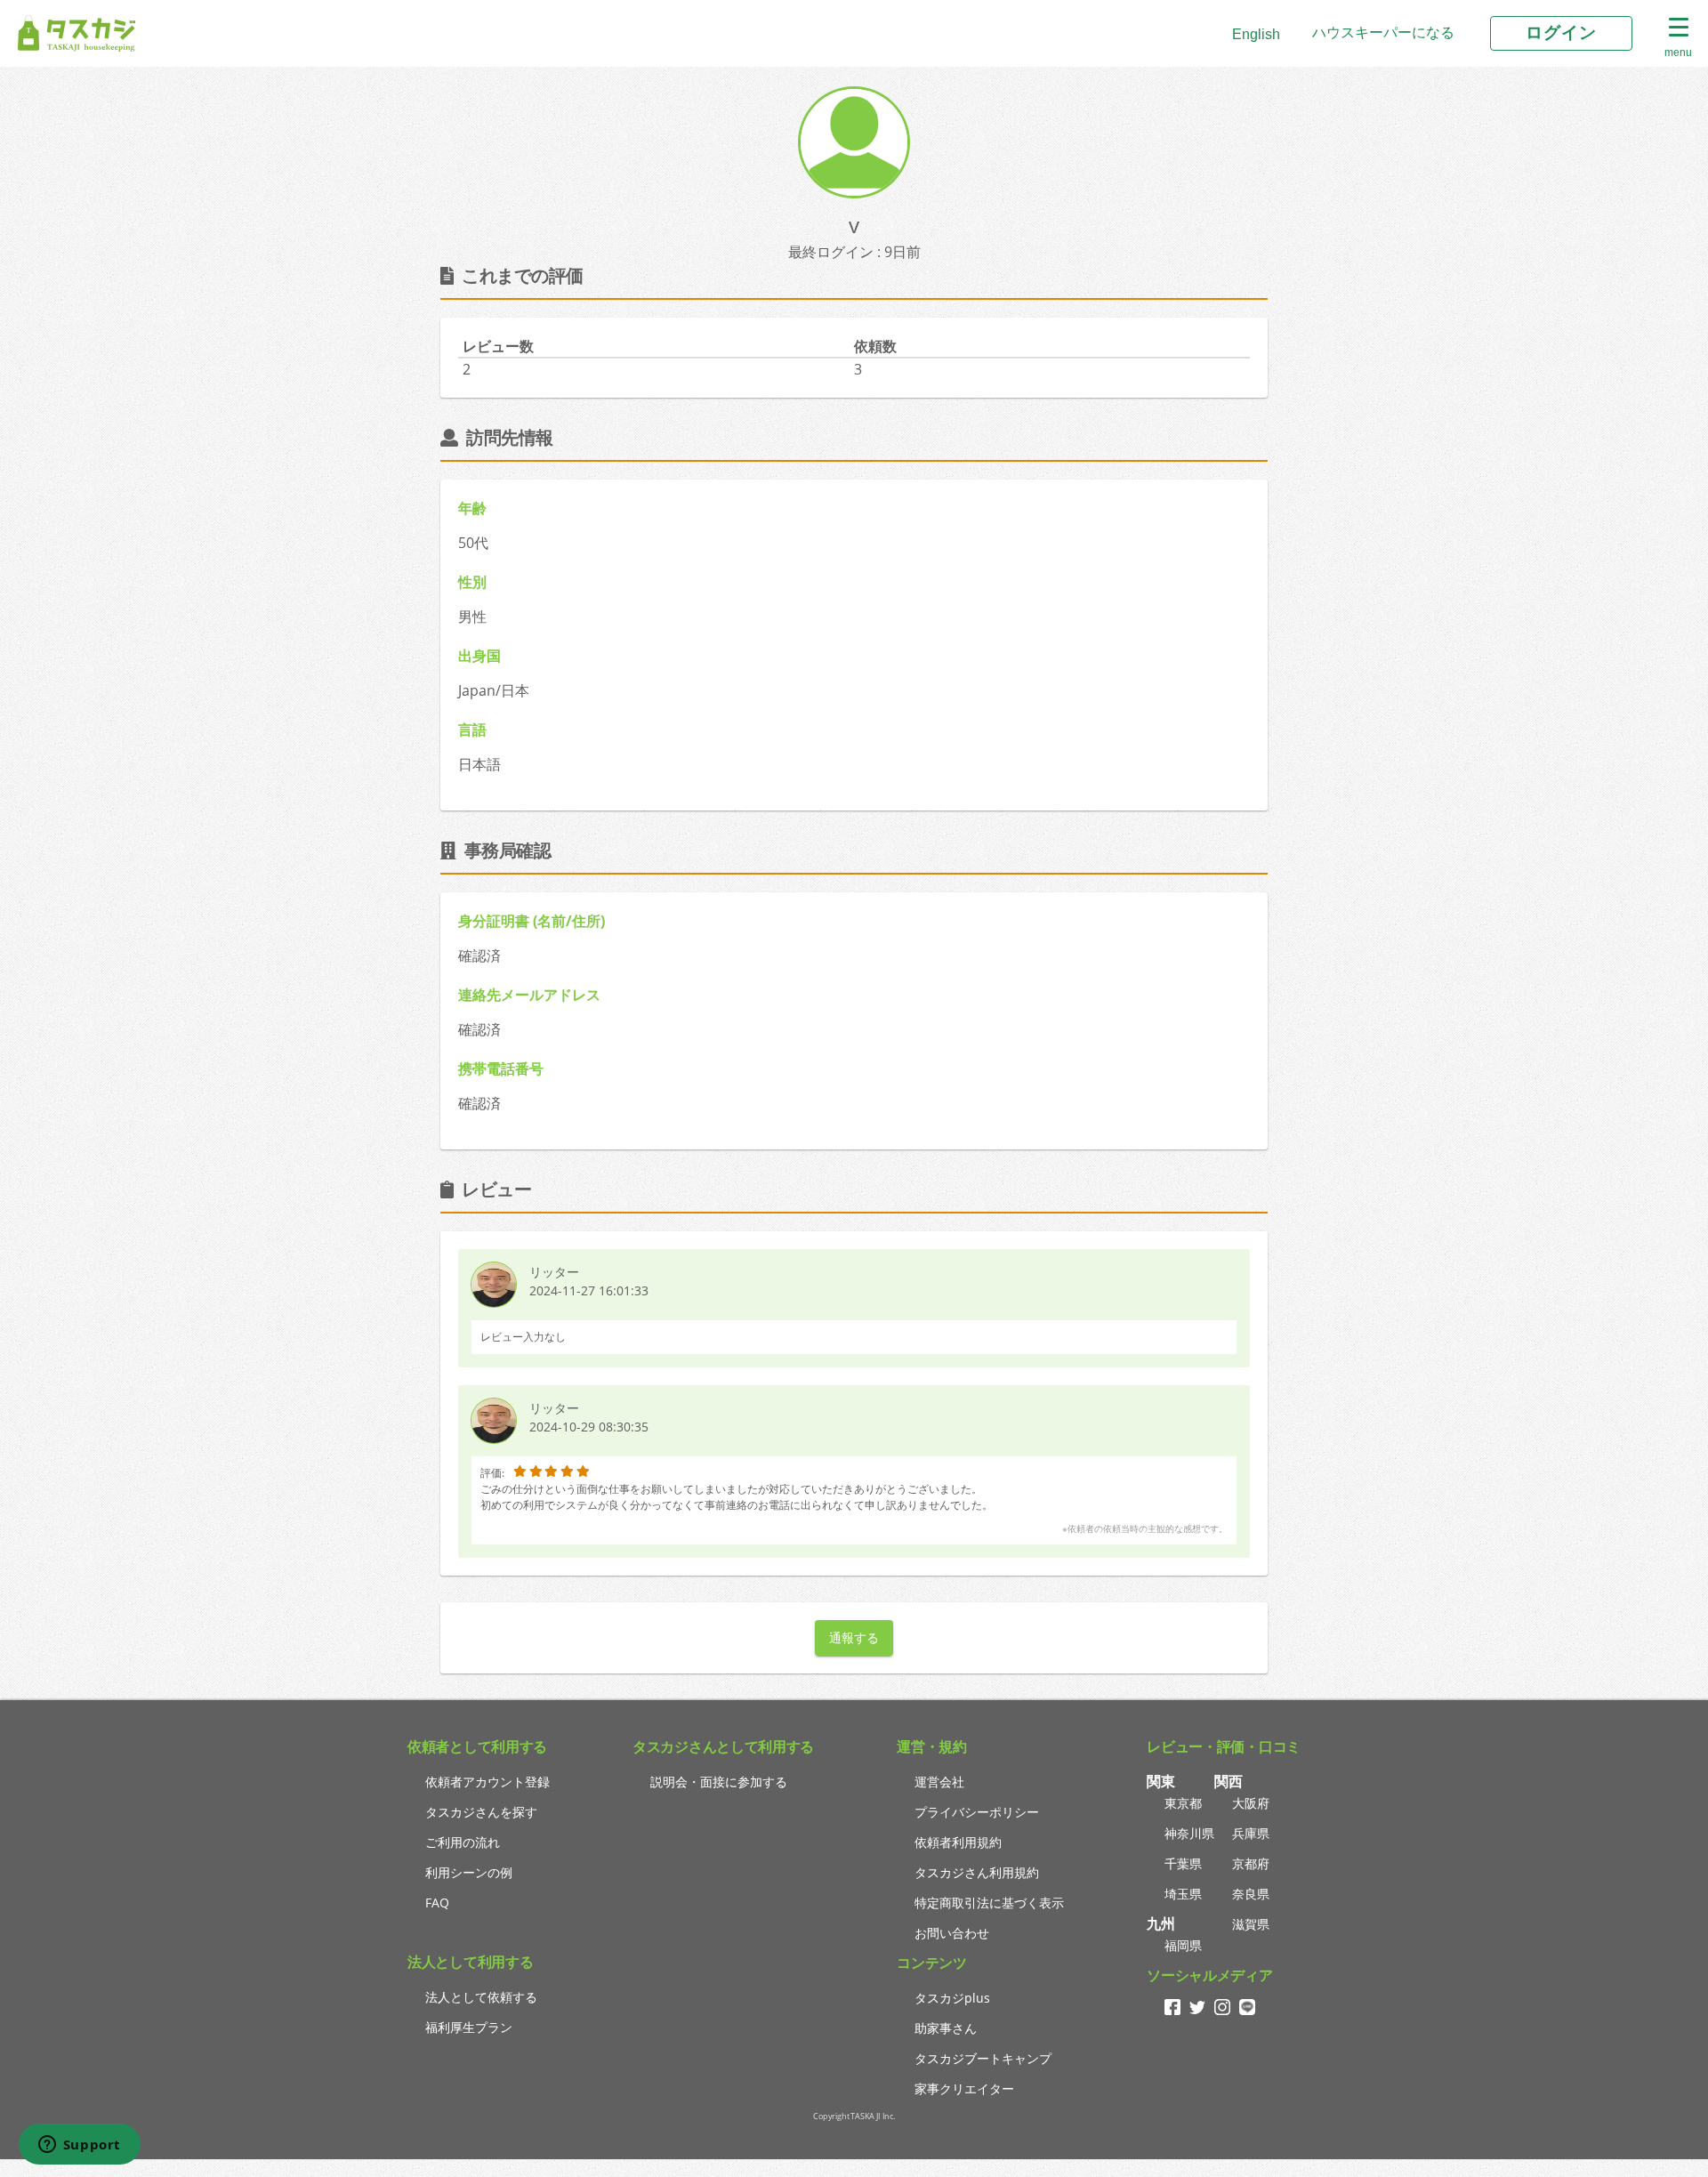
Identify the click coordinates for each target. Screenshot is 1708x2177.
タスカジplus (952, 1998)
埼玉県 (1183, 1894)
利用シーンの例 (469, 1872)
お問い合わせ (952, 1933)
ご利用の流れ (463, 1842)
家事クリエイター (964, 2088)
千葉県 (1183, 1863)
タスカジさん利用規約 (977, 1872)
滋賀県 (1251, 1924)
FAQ (437, 1903)
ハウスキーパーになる (1383, 32)
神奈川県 (1189, 1833)
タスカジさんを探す (481, 1812)
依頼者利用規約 (958, 1842)
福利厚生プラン (469, 2027)
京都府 (1251, 1863)
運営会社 (939, 1782)
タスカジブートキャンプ (983, 2058)
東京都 (1183, 1803)
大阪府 (1251, 1803)
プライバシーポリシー (977, 1812)
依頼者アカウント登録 (487, 1782)
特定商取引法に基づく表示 (989, 1903)
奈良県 (1251, 1894)
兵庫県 (1251, 1833)
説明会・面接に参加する (719, 1782)
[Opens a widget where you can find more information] (79, 2146)
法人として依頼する (481, 1997)
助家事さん (946, 2028)
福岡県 (1183, 1945)
